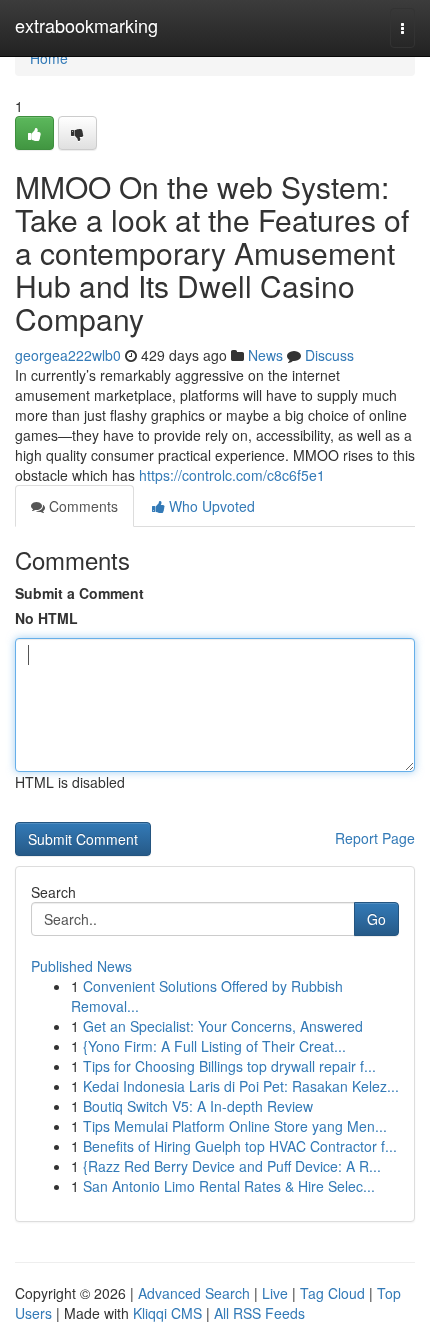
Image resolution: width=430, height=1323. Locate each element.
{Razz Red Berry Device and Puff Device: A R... (232, 1166)
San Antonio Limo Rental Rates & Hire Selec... (229, 1186)
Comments (81, 506)
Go (376, 919)
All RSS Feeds (259, 1313)
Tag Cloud (332, 1293)
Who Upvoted (210, 506)
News (265, 355)
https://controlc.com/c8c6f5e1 (232, 475)
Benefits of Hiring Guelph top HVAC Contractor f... (240, 1146)
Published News (81, 966)
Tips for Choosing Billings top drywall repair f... (229, 1066)
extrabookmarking (86, 25)
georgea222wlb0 (68, 355)
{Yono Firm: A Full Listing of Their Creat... (214, 1046)
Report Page (375, 838)
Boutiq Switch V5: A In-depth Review (198, 1106)
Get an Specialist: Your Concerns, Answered (223, 1026)
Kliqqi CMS (167, 1313)
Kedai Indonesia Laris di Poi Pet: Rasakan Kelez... (241, 1086)
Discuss (329, 355)
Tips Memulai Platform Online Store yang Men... (235, 1126)
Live (275, 1293)
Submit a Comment (79, 593)
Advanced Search (194, 1293)
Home (49, 58)
